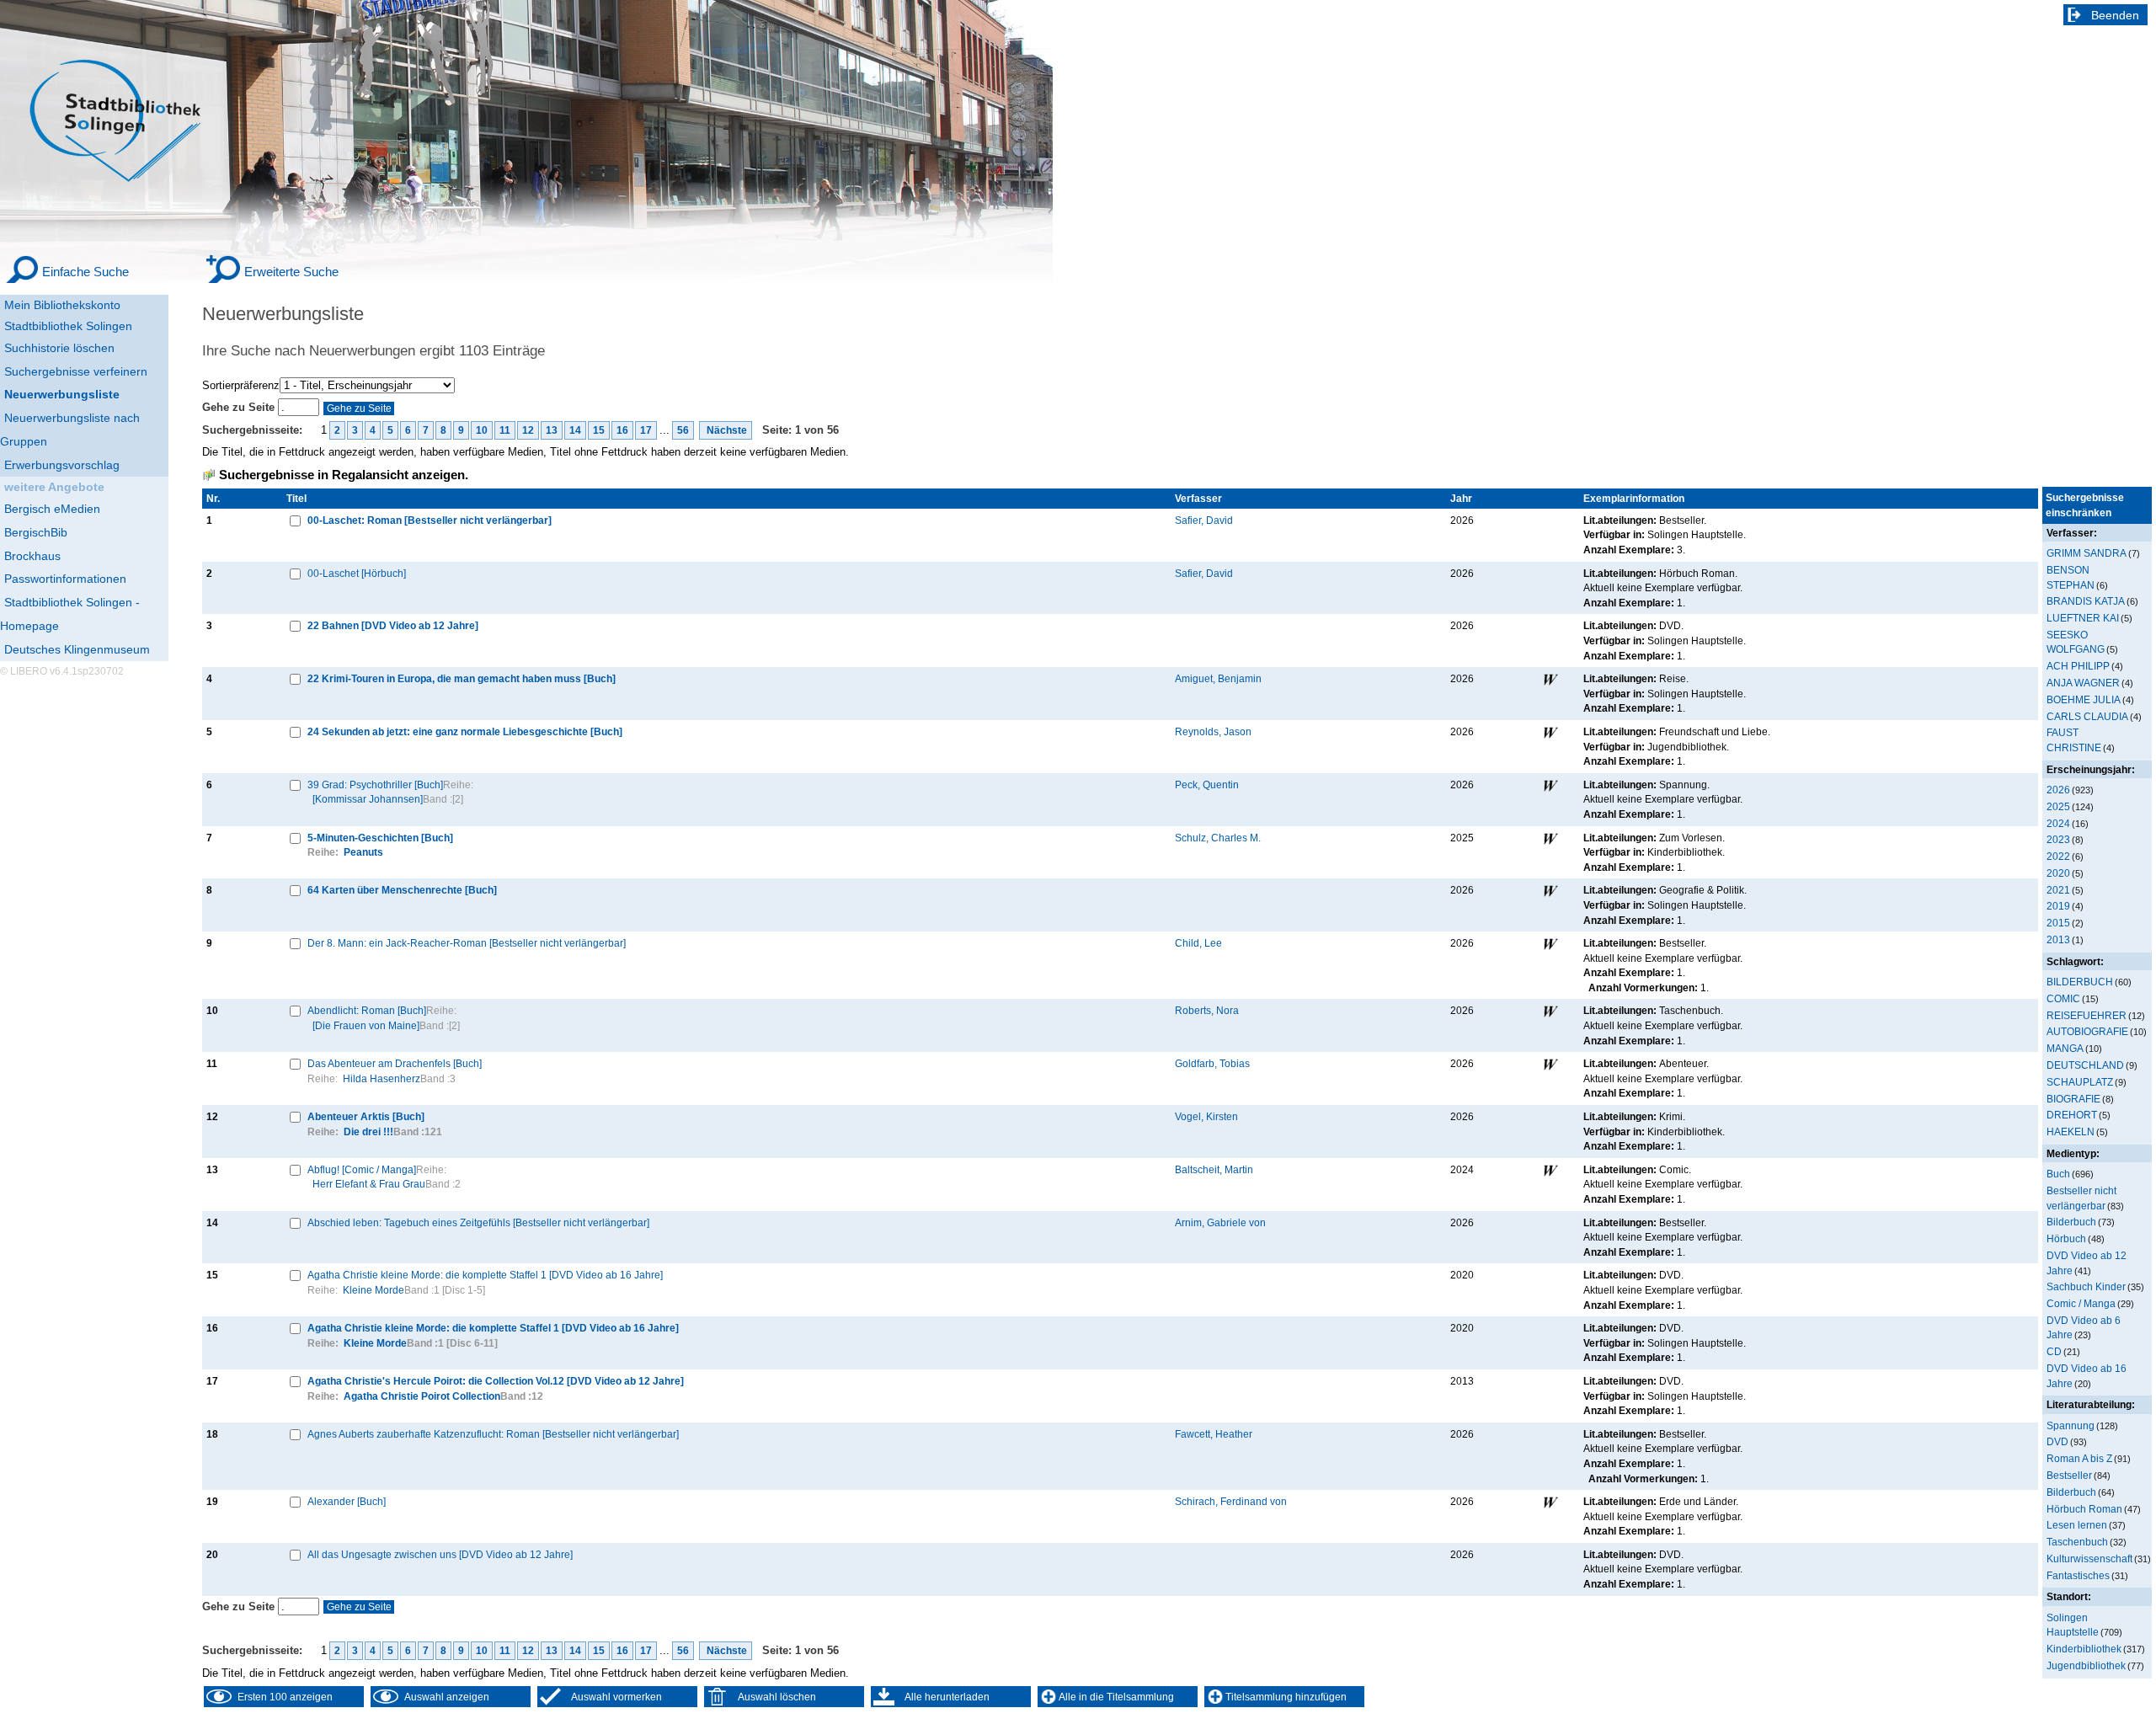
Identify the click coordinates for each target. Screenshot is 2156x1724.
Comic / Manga (2081, 1303)
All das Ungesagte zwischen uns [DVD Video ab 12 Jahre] (440, 1554)
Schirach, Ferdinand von (1231, 1501)
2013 (2058, 939)
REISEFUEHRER (2087, 1015)
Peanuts (363, 852)
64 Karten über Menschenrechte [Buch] (402, 890)
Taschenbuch (2077, 1542)
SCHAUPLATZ (2080, 1082)
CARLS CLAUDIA (2087, 716)
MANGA (2065, 1048)
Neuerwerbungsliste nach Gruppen (70, 430)
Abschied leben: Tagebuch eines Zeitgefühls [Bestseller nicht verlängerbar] (478, 1222)
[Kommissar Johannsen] (368, 799)
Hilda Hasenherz (382, 1078)
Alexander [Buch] (347, 1501)
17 (646, 430)
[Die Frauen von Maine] (366, 1025)
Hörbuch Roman (2084, 1509)
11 (505, 430)
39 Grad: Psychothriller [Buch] (375, 785)
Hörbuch (2066, 1238)
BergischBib (36, 532)
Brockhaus (32, 556)
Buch (2058, 1174)
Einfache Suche (85, 272)
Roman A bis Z (2079, 1458)
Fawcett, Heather (1214, 1434)
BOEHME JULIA (2084, 699)
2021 (2058, 890)
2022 (2058, 856)
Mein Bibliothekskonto (62, 305)
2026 (2058, 790)
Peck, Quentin (1207, 785)
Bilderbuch (2071, 1222)
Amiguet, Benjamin (1218, 678)
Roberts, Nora (1207, 1010)
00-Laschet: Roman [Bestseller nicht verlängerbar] (430, 520)
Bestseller (2069, 1475)
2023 (2058, 839)
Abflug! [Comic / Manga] (362, 1169)
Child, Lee (1198, 943)
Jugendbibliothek (2086, 1665)
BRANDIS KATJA (2086, 601)
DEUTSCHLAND (2085, 1065)
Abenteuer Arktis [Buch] (366, 1116)
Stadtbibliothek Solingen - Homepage (70, 614)
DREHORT (2072, 1115)
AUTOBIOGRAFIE (2087, 1031)
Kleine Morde (374, 1290)
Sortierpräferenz (241, 385)
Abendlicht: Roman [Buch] (367, 1010)
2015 (2058, 923)
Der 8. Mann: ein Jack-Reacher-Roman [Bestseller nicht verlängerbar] (467, 943)
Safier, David (1204, 520)
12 (528, 430)
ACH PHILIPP (2078, 666)
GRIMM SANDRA (2087, 553)
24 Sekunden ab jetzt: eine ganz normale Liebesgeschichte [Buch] (465, 731)
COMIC (2063, 998)
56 (683, 430)
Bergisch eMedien (52, 509)
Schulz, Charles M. (1218, 838)
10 (482, 430)
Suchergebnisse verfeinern (76, 371)
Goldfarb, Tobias (1212, 1063)
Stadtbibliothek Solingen (68, 326)
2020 (2058, 873)
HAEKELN (2071, 1132)
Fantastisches (2078, 1575)
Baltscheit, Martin (1214, 1169)
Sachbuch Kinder (2086, 1286)
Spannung (2071, 1425)
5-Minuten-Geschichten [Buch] (380, 838)
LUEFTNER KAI (2083, 618)
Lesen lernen (2077, 1525)
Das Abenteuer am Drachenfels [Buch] (395, 1063)
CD (2054, 1351)
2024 (2058, 823)
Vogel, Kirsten (1206, 1116)
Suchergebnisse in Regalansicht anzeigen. (344, 475)
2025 (2058, 806)
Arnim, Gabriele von (1220, 1222)
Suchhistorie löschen (59, 348)
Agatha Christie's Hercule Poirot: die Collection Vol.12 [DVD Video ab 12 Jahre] (496, 1381)
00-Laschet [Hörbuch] (357, 573)
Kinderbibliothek (2084, 1649)
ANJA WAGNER (2083, 683)
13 (552, 430)
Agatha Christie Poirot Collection (422, 1396)
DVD (2057, 1441)
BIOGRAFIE (2073, 1099)
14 (575, 430)
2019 (2058, 906)
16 (622, 430)
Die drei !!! (368, 1132)
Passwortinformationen (65, 579)
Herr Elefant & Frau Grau (369, 1184)
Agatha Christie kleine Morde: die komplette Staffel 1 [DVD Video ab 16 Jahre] (485, 1275)
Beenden (2115, 15)
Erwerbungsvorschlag (62, 465)
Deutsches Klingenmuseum (77, 649)
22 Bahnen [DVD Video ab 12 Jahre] (393, 625)
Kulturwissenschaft (2089, 1559)
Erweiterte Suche (291, 272)
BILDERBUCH (2080, 982)
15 (599, 430)
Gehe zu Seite (240, 407)
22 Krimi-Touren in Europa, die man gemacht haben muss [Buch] (462, 678)
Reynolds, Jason (1213, 731)
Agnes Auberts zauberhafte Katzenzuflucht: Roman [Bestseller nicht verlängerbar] (493, 1434)
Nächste (726, 430)
